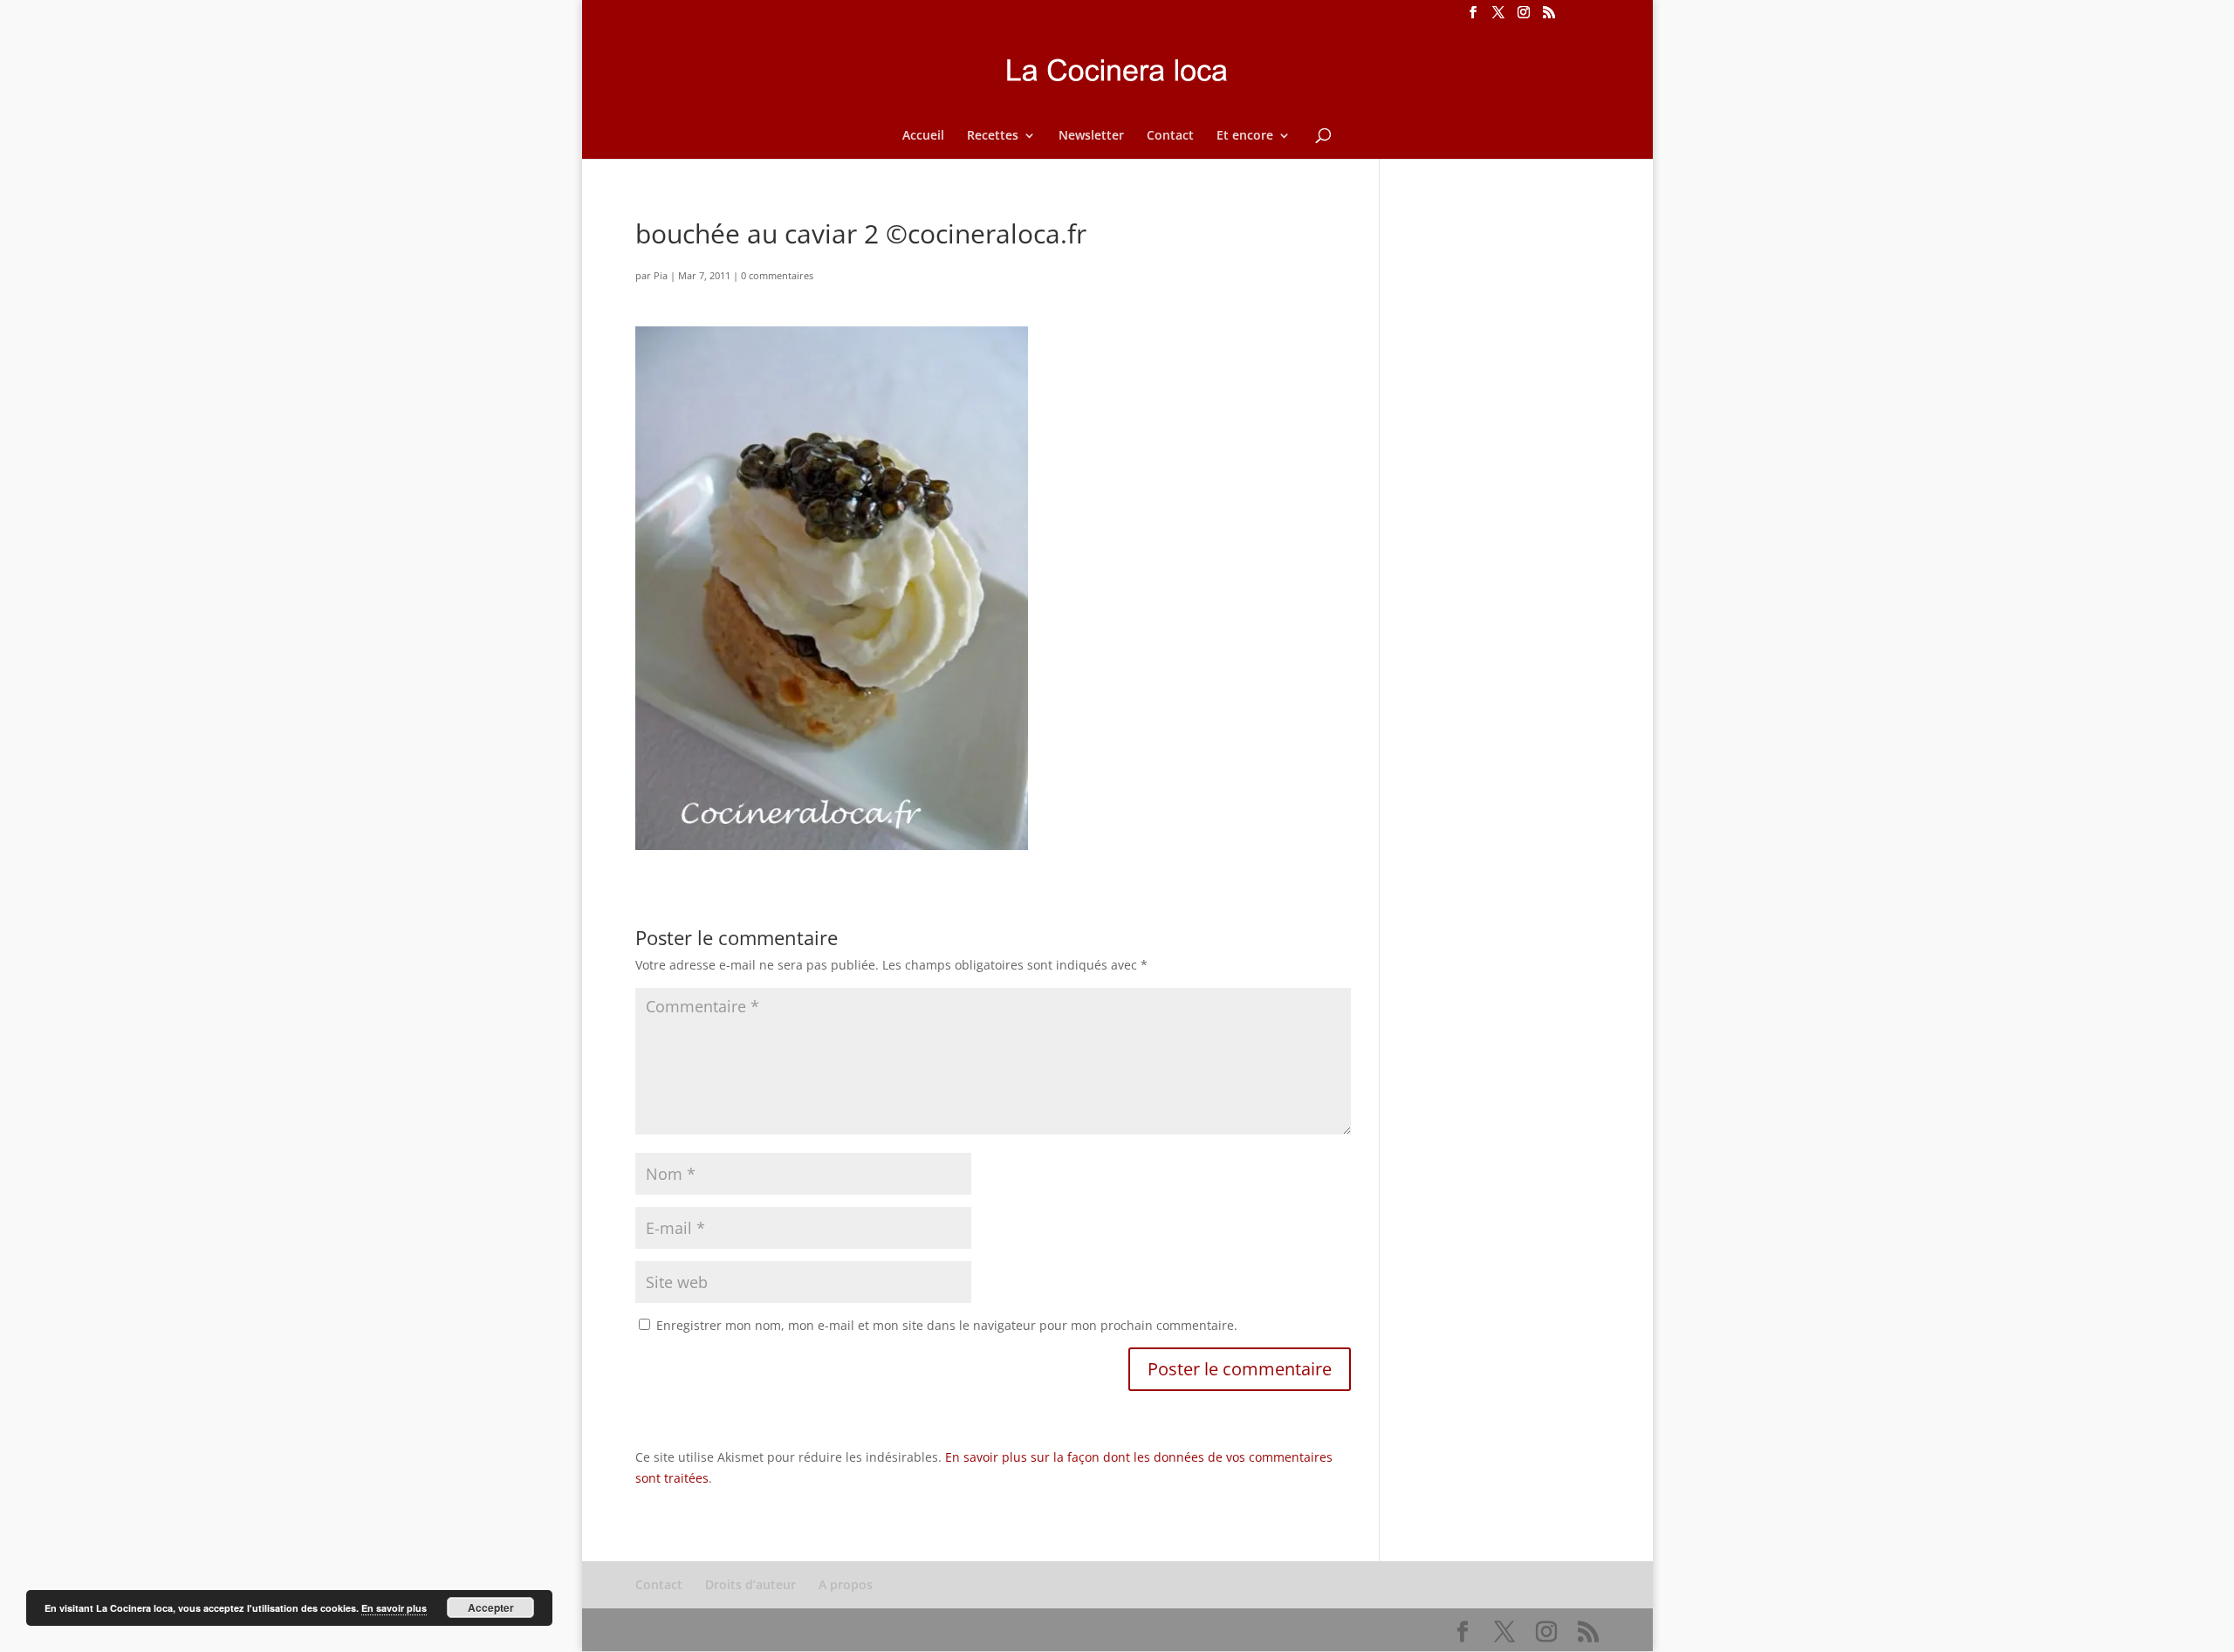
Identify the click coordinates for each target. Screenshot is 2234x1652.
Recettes (993, 136)
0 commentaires (777, 275)
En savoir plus (394, 1608)
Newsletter (1091, 136)
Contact (1170, 136)
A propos (846, 1584)
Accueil (923, 136)
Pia (661, 275)
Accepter (491, 1607)
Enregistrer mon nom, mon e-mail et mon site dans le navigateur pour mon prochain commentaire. (947, 1325)
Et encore (1245, 136)
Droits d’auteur (750, 1584)
